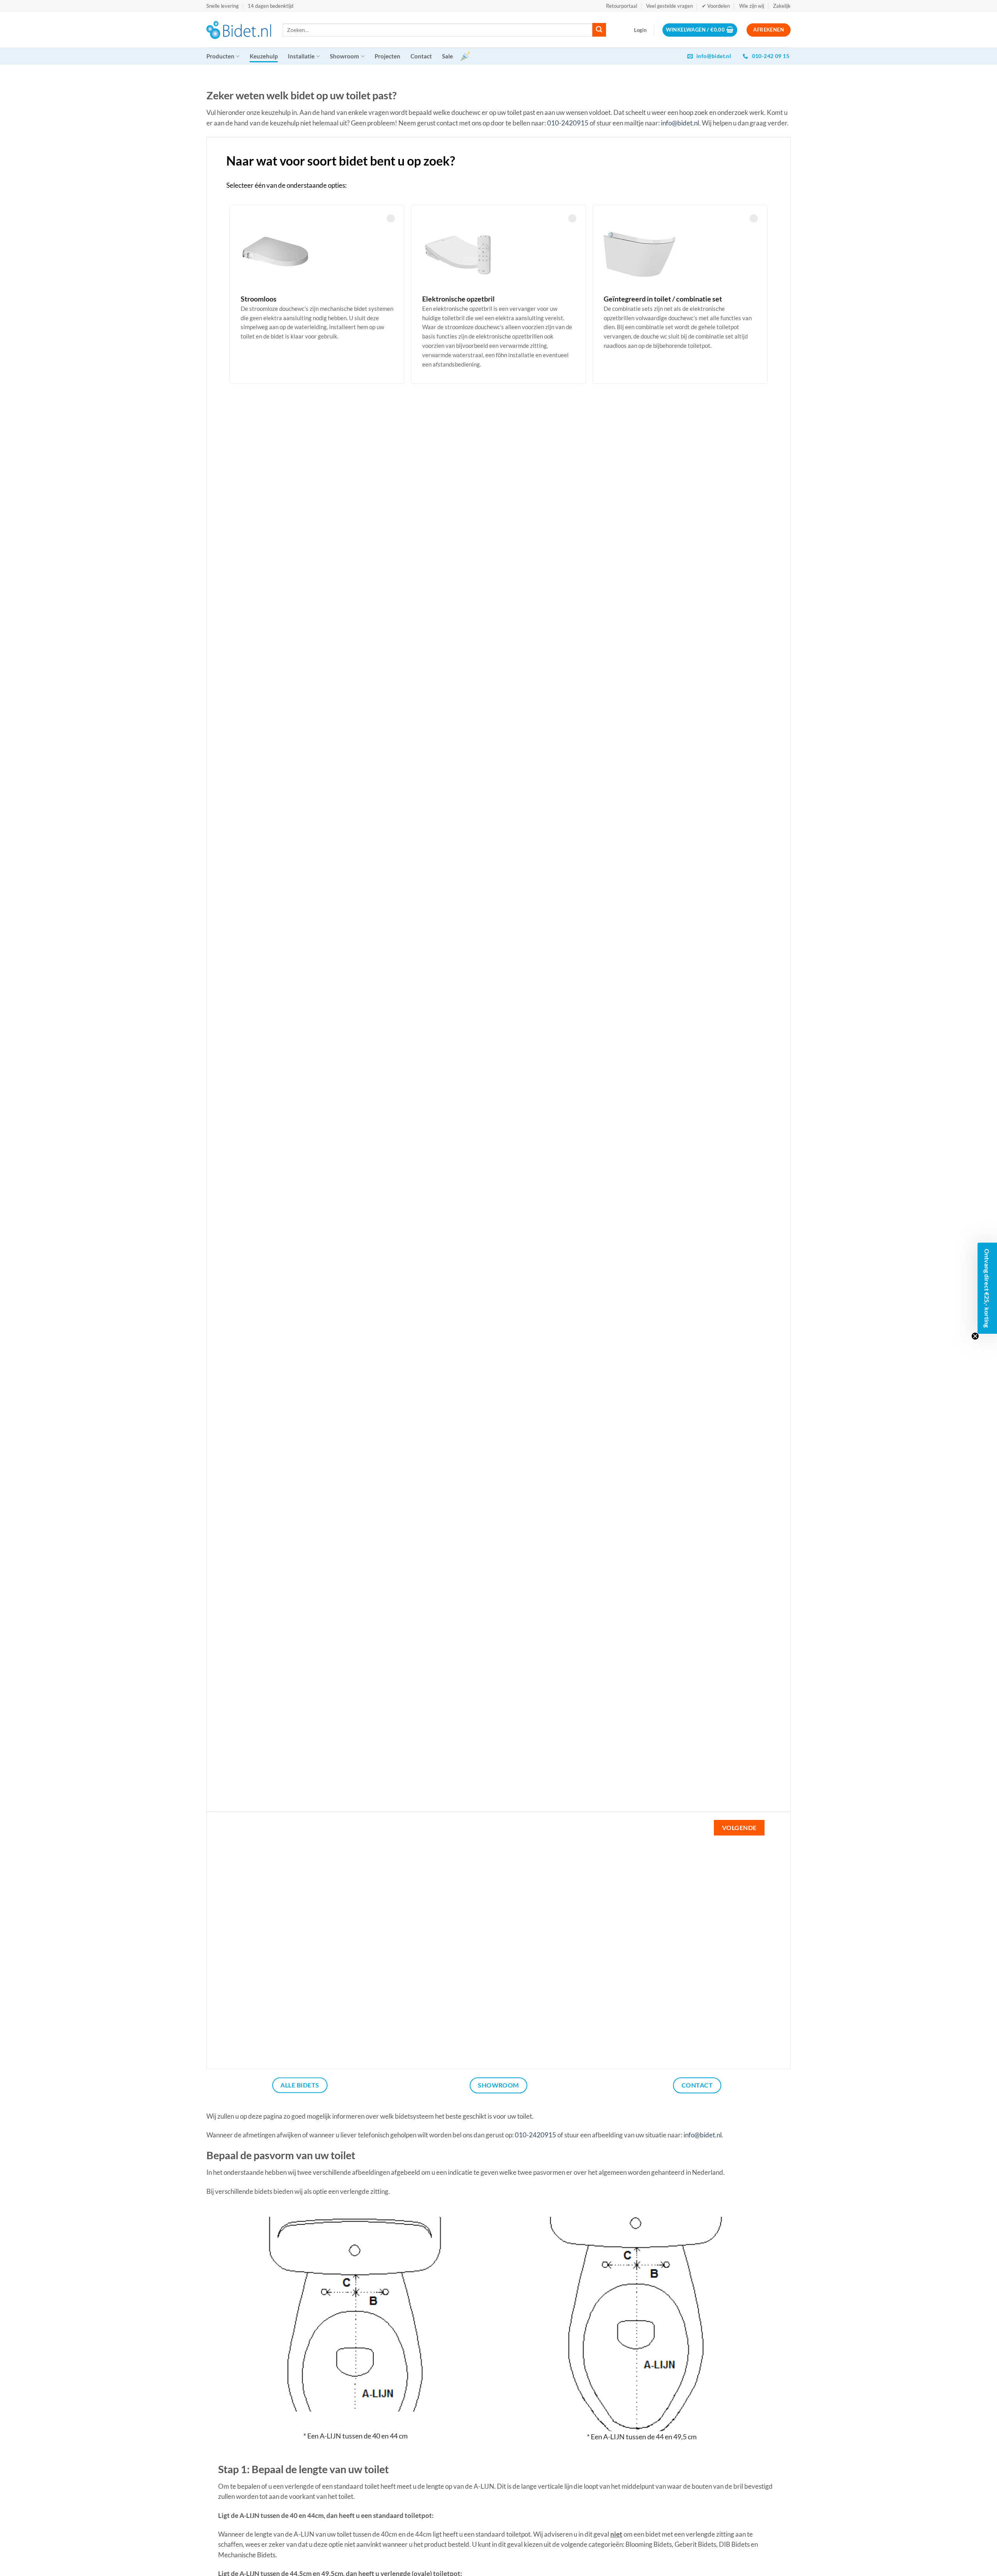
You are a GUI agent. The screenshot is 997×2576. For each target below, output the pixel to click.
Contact (421, 56)
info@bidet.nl (680, 123)
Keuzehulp (264, 56)
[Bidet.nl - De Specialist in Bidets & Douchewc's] (239, 30)
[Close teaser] (975, 1336)
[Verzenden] (599, 30)
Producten (220, 56)
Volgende (739, 1828)
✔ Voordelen (716, 6)
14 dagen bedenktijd (270, 6)
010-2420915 (568, 123)
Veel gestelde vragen (669, 6)
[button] (640, 30)
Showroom (344, 56)
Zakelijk (782, 6)
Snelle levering (223, 6)
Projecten (388, 56)
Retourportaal (622, 6)
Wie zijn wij (752, 6)
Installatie (301, 56)
